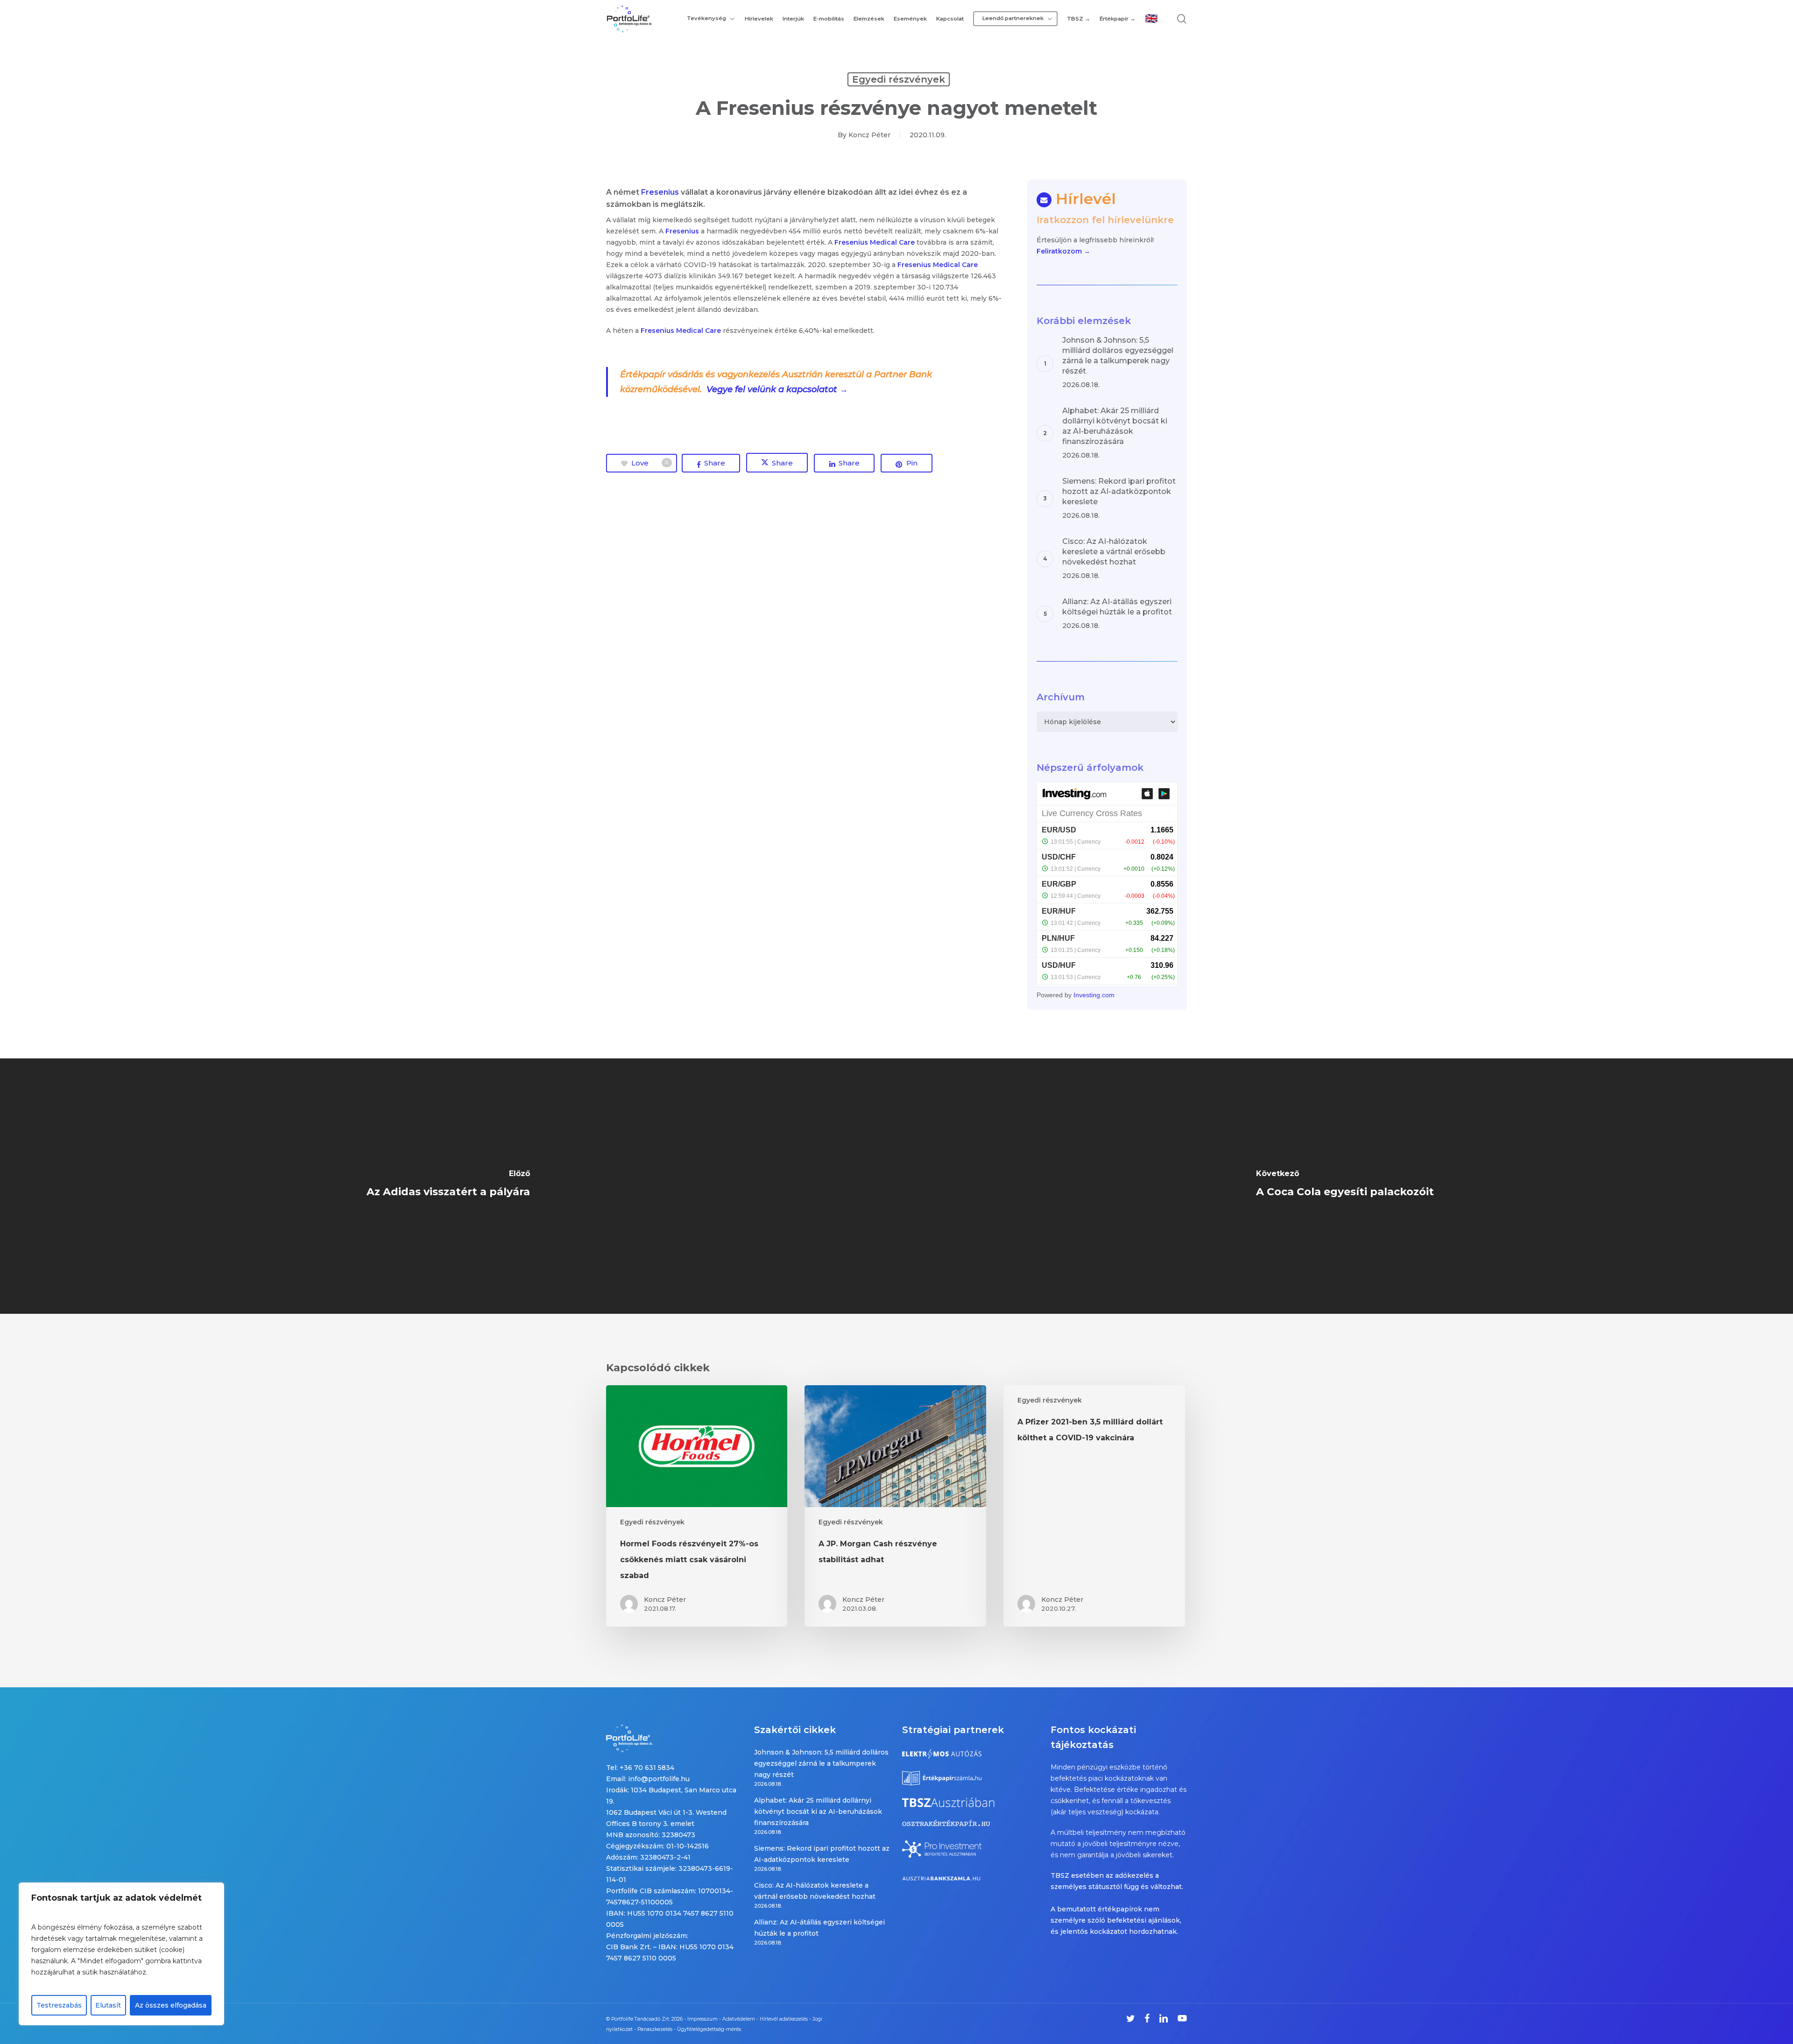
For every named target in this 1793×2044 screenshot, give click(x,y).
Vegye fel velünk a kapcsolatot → (778, 389)
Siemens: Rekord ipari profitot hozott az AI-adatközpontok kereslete (822, 1854)
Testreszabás (59, 2005)
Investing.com (1094, 995)
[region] (121, 1954)
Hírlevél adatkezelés (784, 2019)
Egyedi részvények (899, 79)
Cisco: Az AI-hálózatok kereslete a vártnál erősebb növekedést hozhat (815, 1891)
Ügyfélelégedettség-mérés (709, 2029)
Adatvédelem (739, 2019)
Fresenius (660, 192)
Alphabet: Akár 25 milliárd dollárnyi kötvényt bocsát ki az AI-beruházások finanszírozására (818, 1811)
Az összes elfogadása (171, 2005)
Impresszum (702, 2019)
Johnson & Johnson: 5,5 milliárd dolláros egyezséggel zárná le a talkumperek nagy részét (821, 1763)
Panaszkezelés (655, 2029)
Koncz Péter (869, 135)
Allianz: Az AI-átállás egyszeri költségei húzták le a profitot (819, 1928)
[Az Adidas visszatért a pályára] (448, 1186)
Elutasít (108, 2005)
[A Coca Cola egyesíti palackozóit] (1345, 1186)
